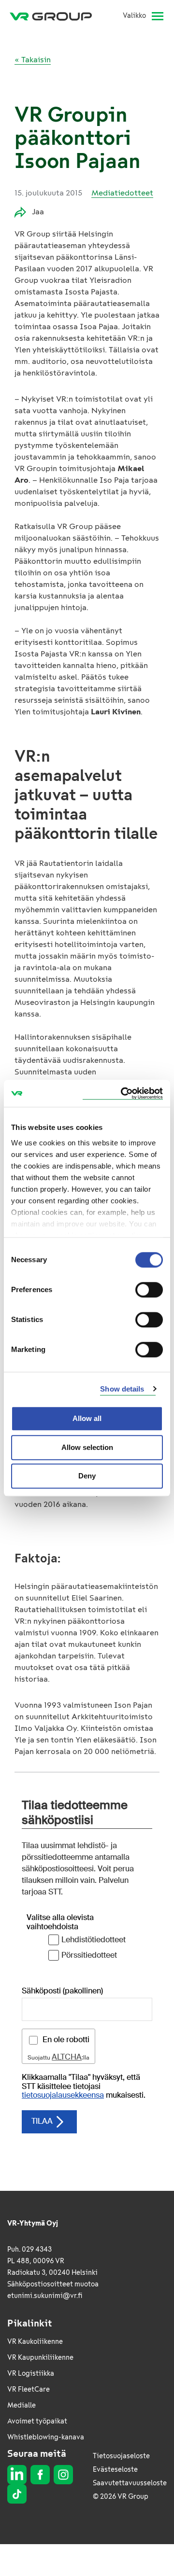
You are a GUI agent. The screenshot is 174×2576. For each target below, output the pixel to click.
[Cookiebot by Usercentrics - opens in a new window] (123, 1093)
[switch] (149, 1290)
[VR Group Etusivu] (55, 16)
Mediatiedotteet (122, 193)
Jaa (38, 212)
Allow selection (87, 1447)
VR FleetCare (29, 2389)
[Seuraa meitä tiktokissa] (17, 2494)
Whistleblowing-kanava (46, 2437)
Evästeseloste (115, 2470)
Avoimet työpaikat (37, 2421)
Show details (122, 1389)
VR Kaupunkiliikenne (40, 2358)
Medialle (22, 2405)
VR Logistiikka (31, 2374)
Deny (87, 1476)
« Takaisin (33, 60)
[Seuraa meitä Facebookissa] (40, 2475)
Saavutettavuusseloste (130, 2483)
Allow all (87, 1418)
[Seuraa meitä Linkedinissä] (17, 2475)
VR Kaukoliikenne (35, 2342)
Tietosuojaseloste (121, 2456)
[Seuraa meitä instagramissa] (63, 2475)
